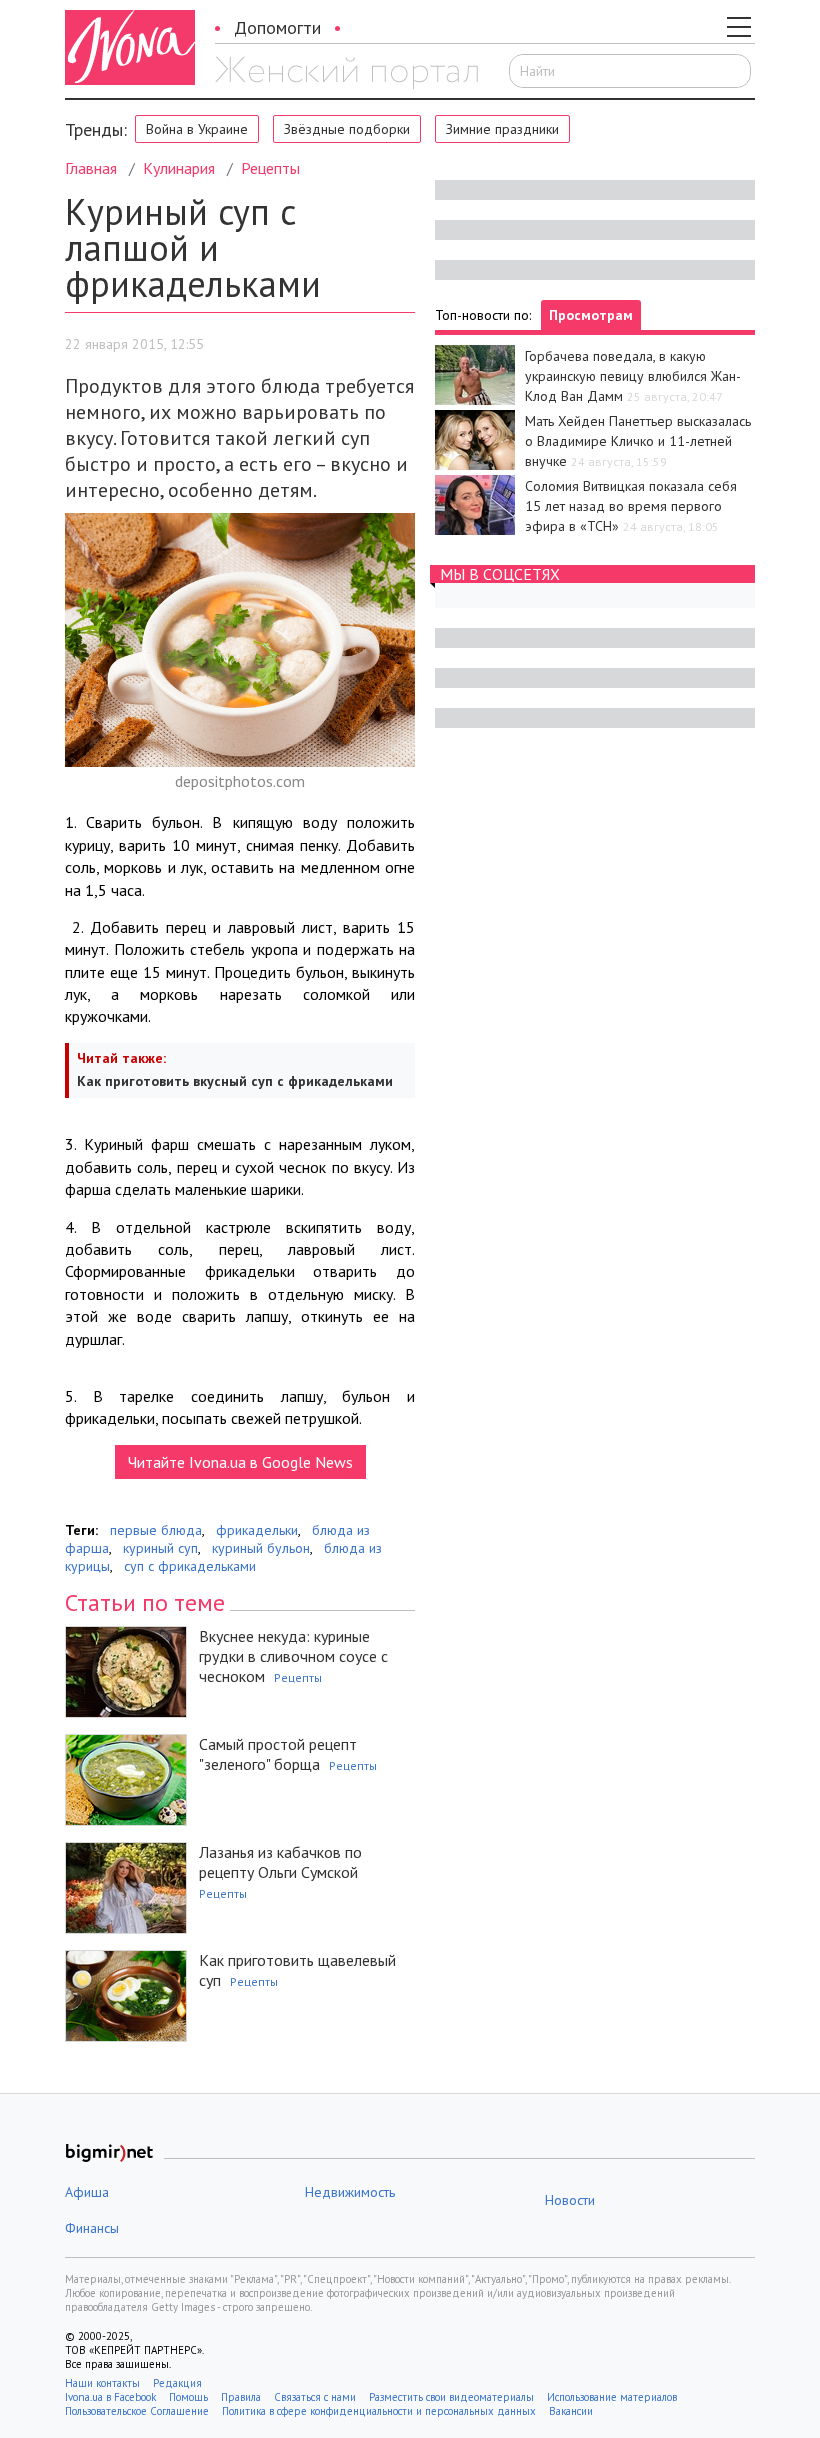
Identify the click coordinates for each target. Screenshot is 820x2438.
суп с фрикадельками (190, 1566)
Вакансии (571, 2411)
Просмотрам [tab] (591, 315)
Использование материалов (612, 2397)
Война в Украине (197, 129)
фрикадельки (257, 1530)
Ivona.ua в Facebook (110, 2397)
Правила (241, 2397)
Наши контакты (102, 2383)
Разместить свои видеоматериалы (451, 2397)
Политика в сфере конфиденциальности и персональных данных (379, 2411)
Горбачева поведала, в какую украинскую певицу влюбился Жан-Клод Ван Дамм (633, 376)
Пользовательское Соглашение (137, 2411)
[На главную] (346, 73)
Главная (91, 168)
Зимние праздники (502, 129)
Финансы (92, 2228)
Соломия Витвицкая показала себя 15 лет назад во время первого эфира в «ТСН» (631, 506)
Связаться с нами (315, 2397)
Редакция (177, 2383)
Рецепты (270, 168)
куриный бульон (261, 1548)
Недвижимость (350, 2192)
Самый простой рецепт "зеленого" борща (278, 1754)
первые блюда (156, 1530)
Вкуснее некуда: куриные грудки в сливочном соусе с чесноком (293, 1656)
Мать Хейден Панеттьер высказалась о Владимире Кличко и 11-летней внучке (638, 441)
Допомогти (277, 27)
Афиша (87, 2192)
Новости (570, 2200)
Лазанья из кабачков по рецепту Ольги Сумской (280, 1862)
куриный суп (160, 1548)
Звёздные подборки (347, 129)
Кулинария (179, 168)
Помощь (188, 2397)
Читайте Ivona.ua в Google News (240, 1462)
